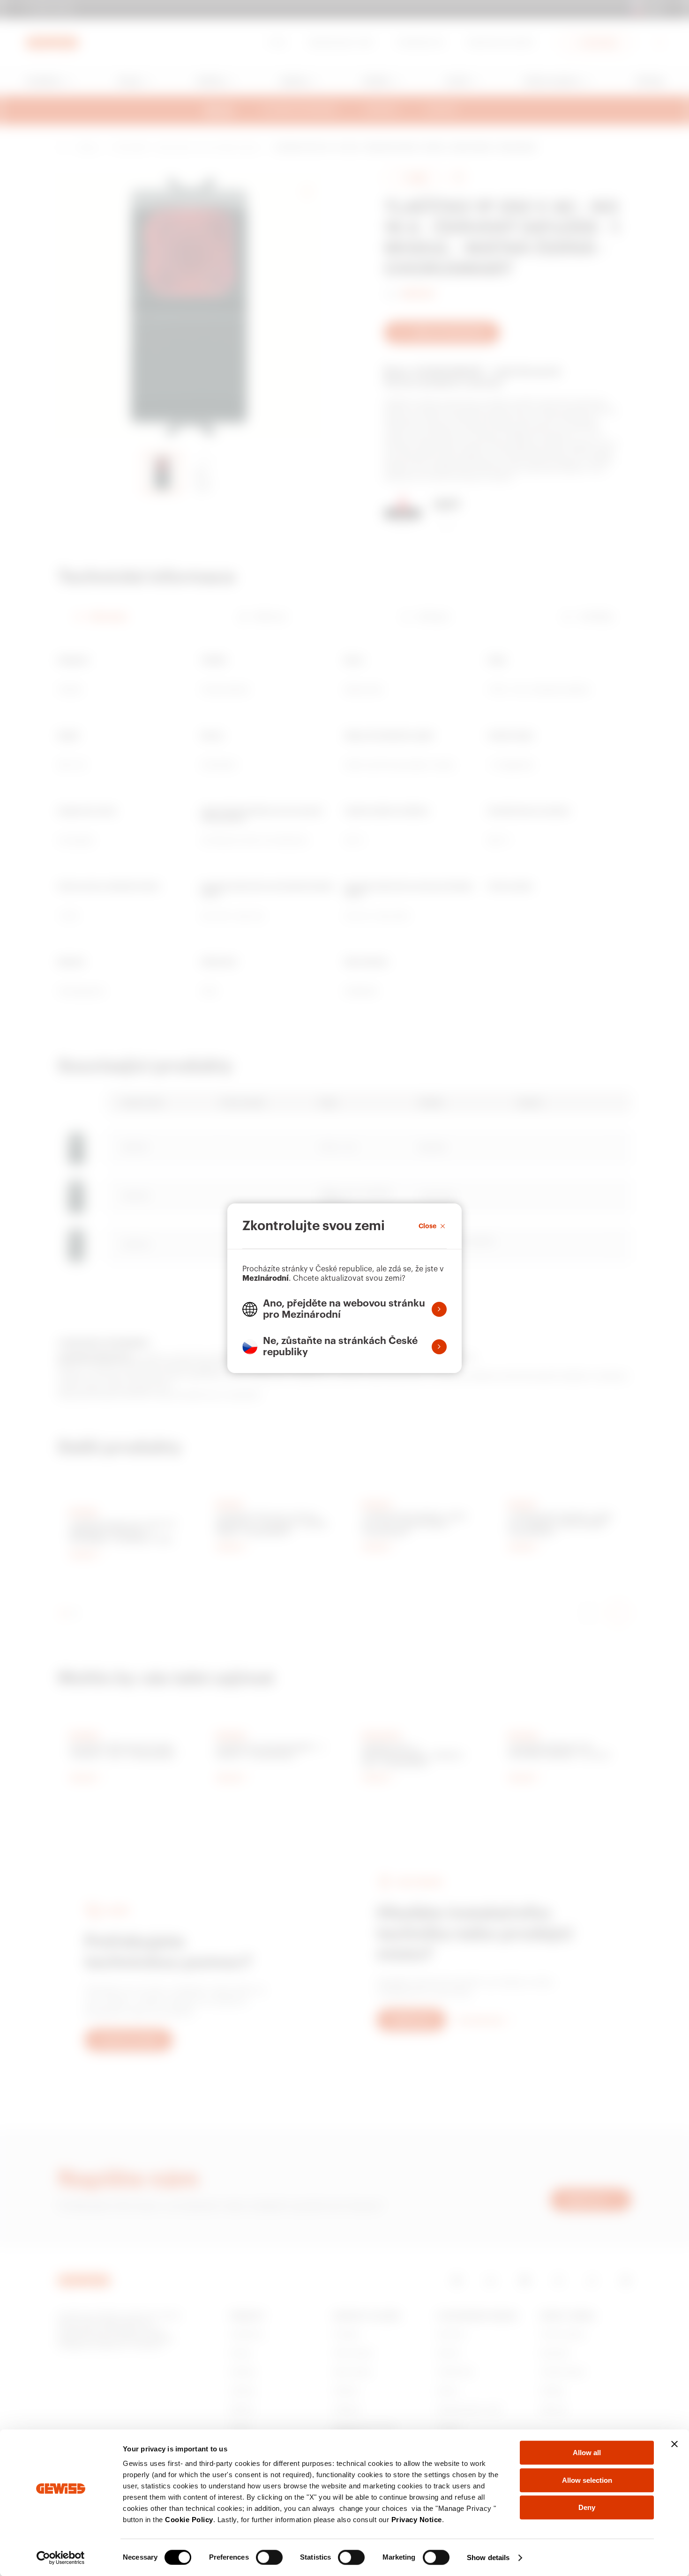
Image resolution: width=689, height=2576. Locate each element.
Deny (587, 2507)
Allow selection (587, 2480)
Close (427, 1226)
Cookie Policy (189, 2520)
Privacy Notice (417, 2520)
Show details (488, 2557)
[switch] (269, 2557)
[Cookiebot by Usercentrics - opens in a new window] (61, 2558)
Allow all (587, 2453)
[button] (344, 1309)
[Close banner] (674, 2444)
